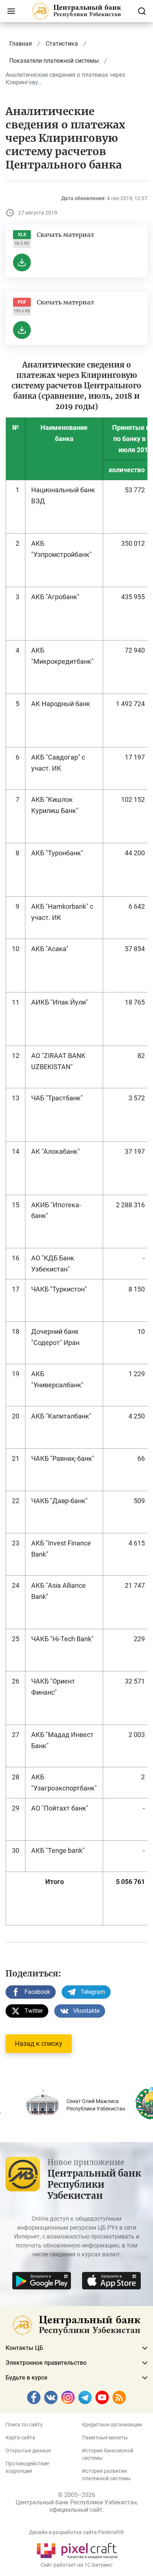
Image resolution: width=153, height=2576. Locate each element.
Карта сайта (20, 2438)
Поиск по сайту (24, 2425)
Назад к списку (39, 2043)
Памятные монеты (105, 2438)
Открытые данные (28, 2451)
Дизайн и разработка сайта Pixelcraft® (76, 2532)
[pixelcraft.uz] (77, 2549)
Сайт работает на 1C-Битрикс (76, 2565)
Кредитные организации (112, 2425)
